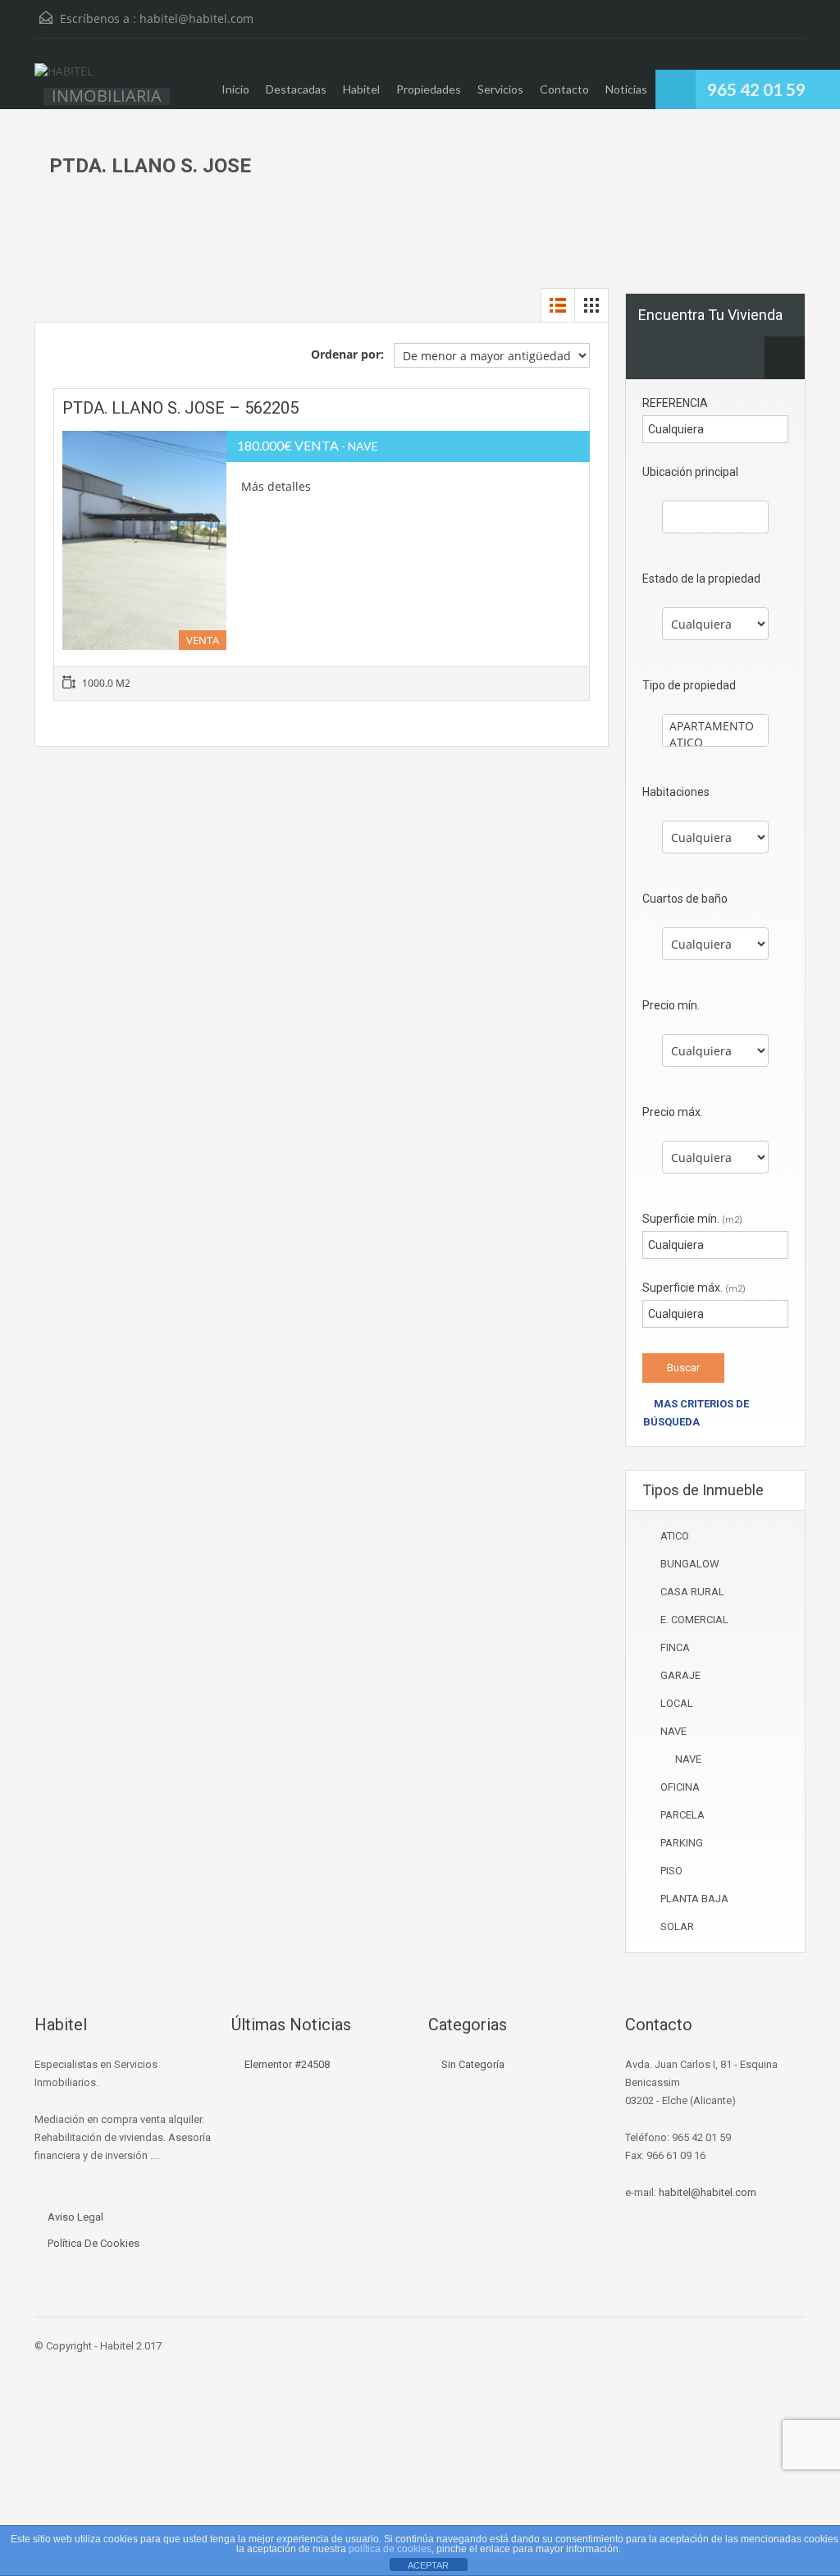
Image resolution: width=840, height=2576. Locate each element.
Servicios (500, 89)
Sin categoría (473, 2064)
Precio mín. (671, 1005)
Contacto (564, 89)
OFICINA (680, 1787)
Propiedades (429, 89)
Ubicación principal (690, 472)
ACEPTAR (428, 2565)
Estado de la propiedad (701, 579)
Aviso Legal (75, 2217)
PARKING (682, 1843)
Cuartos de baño (685, 899)
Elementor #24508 (287, 2064)
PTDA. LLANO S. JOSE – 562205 (180, 408)
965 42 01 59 (756, 89)
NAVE (673, 1731)
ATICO (675, 1536)
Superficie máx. (694, 1288)
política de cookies (390, 2549)
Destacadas (296, 89)
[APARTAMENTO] (715, 726)
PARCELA (682, 1815)
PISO (671, 1871)
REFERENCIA (675, 403)
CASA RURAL (692, 1592)
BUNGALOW (690, 1564)
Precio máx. (673, 1112)
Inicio (235, 89)
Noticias (626, 89)
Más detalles (278, 486)
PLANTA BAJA (694, 1899)
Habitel (361, 89)
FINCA (675, 1647)
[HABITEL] (64, 80)
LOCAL (677, 1703)
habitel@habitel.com (196, 18)
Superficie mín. (692, 1219)
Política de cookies (94, 2243)
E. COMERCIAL (694, 1620)
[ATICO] (715, 743)
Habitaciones (676, 792)
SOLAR (677, 1926)
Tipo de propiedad (689, 685)
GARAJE (680, 1675)
